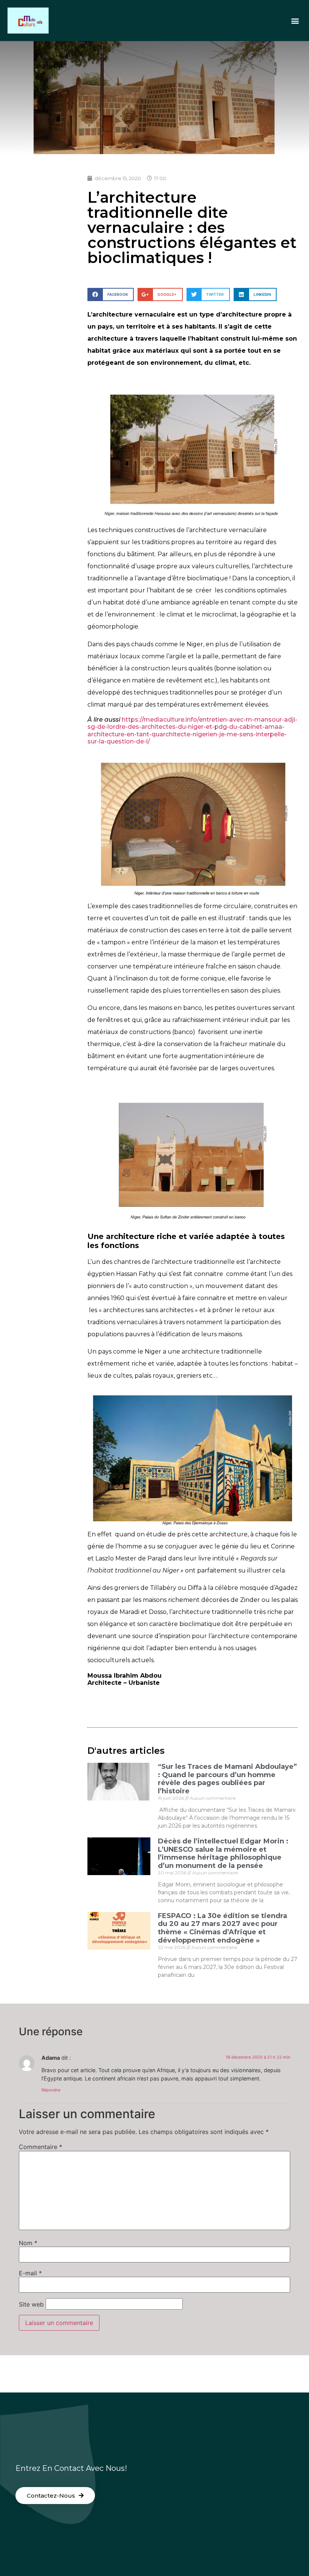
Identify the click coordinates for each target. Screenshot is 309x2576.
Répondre (51, 2090)
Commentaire (41, 2147)
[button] (295, 21)
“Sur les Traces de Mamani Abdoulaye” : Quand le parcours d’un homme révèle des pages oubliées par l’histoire (227, 1779)
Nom (28, 2243)
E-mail (30, 2273)
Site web (31, 2304)
